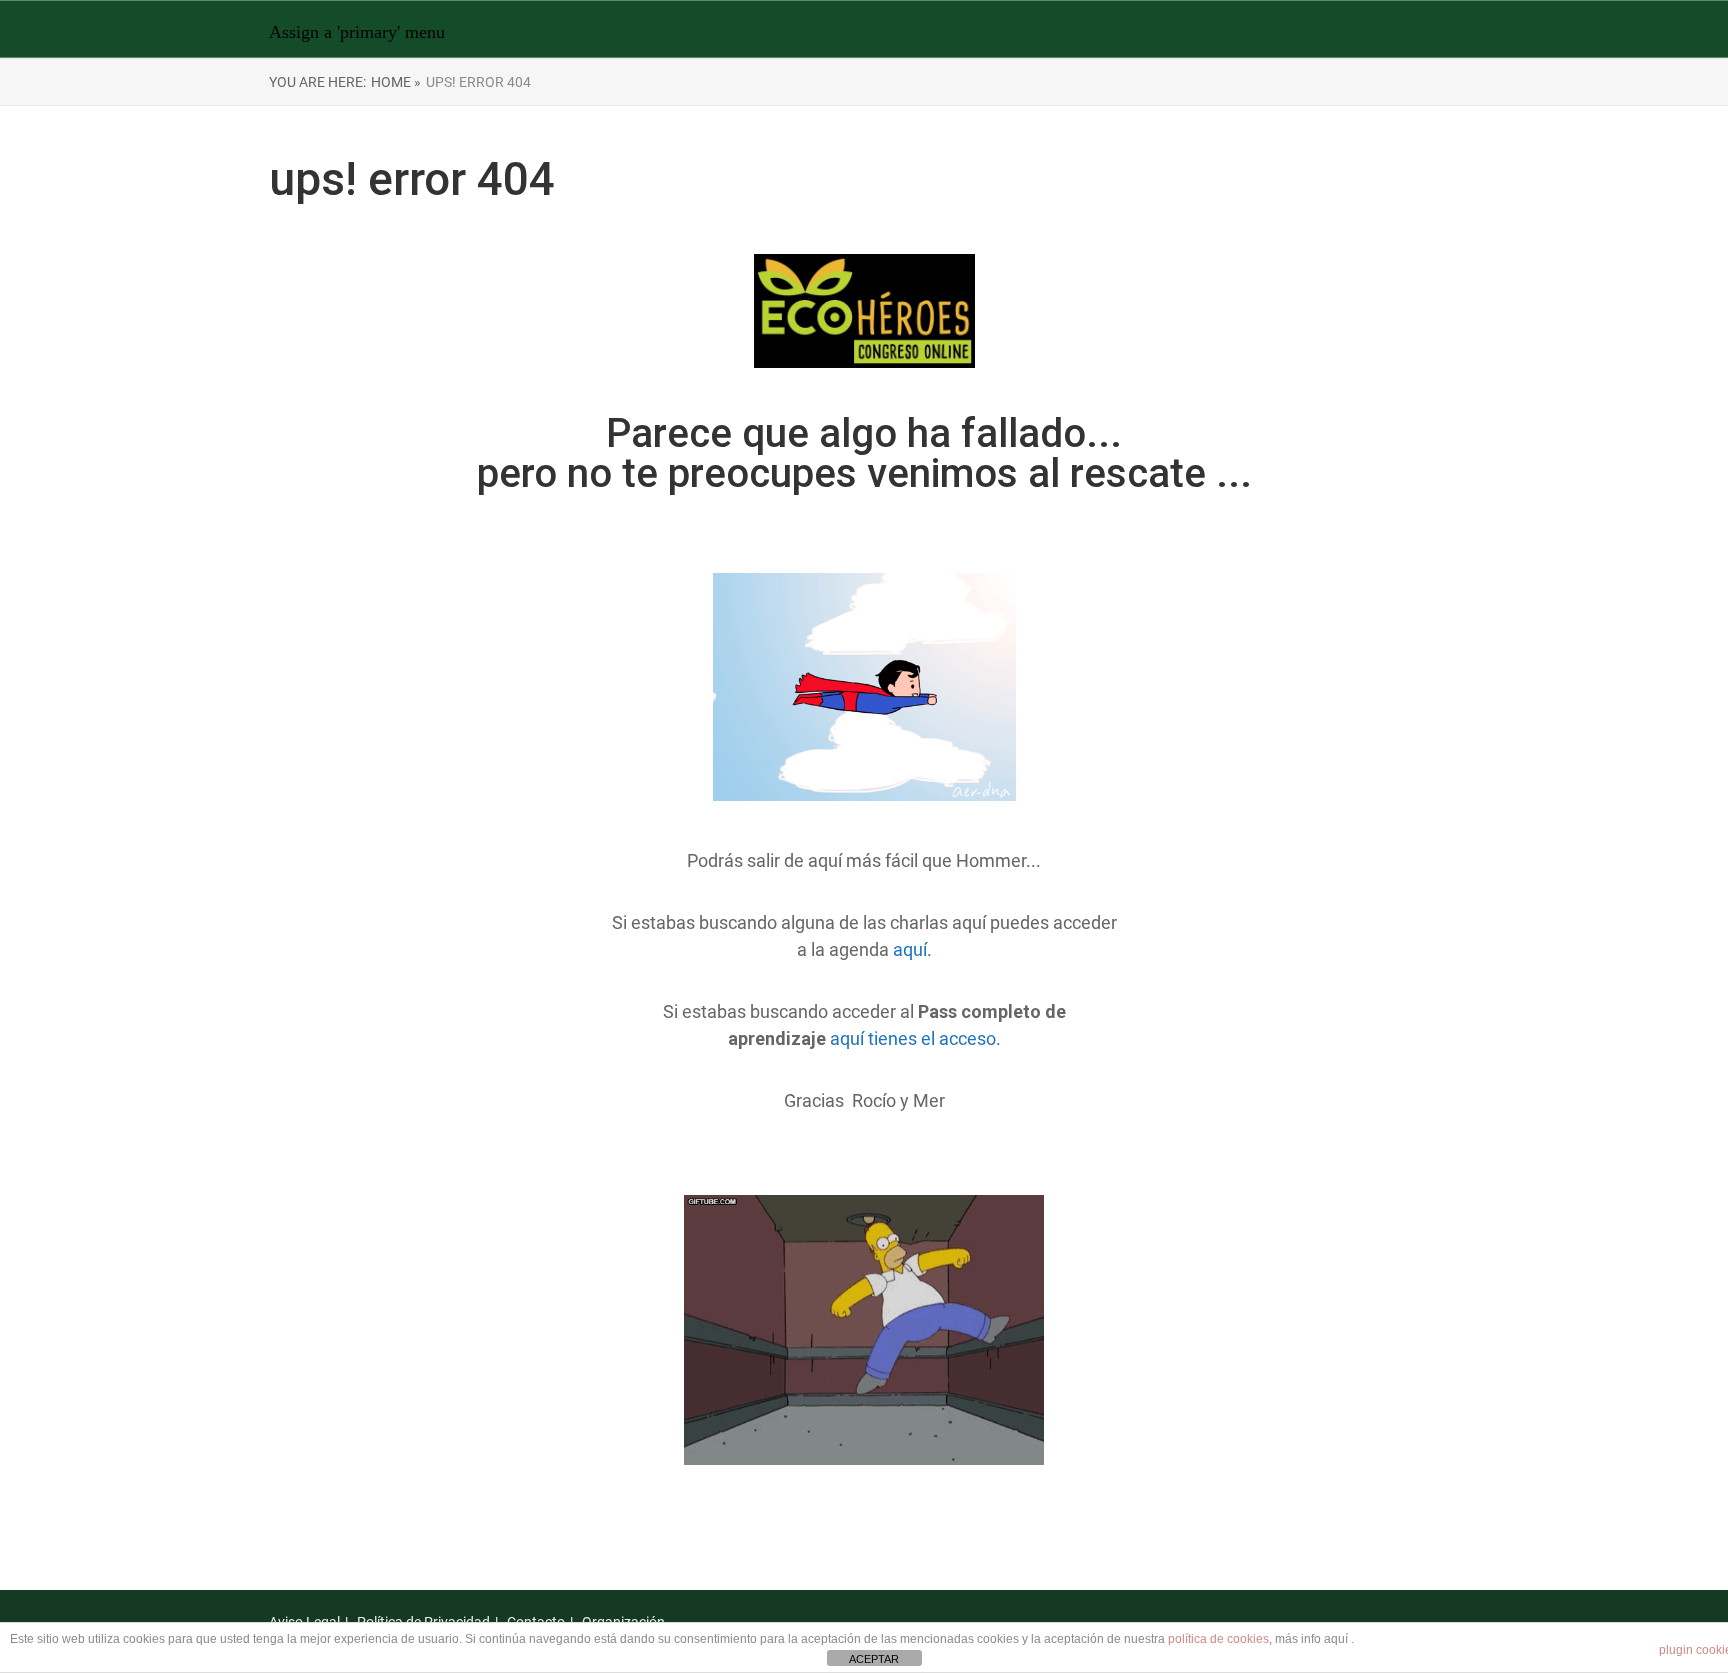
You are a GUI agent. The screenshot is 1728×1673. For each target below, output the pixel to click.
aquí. (912, 949)
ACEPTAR (874, 1659)
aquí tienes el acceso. (915, 1038)
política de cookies (1218, 1639)
